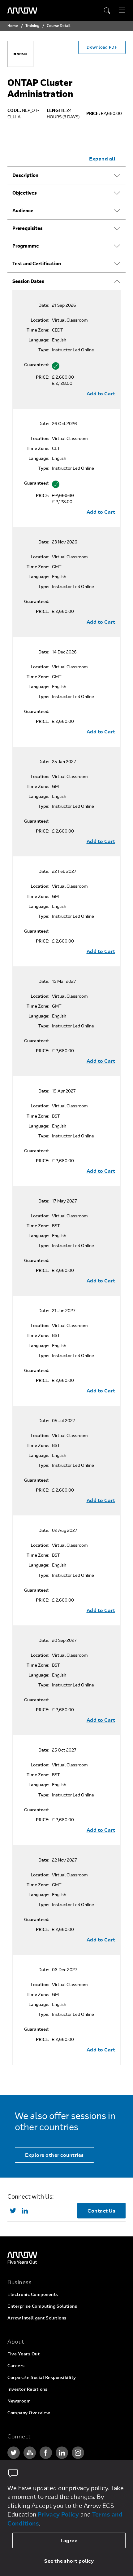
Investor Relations (27, 2389)
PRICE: (43, 377)
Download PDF (102, 47)
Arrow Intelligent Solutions (37, 2318)
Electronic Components (33, 2294)
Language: (39, 340)
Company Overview (29, 2413)
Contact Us (101, 2211)
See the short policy (69, 2561)
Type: (44, 350)
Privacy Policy (58, 2514)
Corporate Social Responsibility (42, 2377)
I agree (69, 2540)
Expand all (102, 158)
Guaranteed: (37, 365)
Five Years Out (24, 2354)
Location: (40, 320)
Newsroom (19, 2401)
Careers (16, 2365)
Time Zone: (38, 330)
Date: (44, 305)
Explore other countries (54, 2155)
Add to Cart (101, 393)
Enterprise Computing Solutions (42, 2306)
